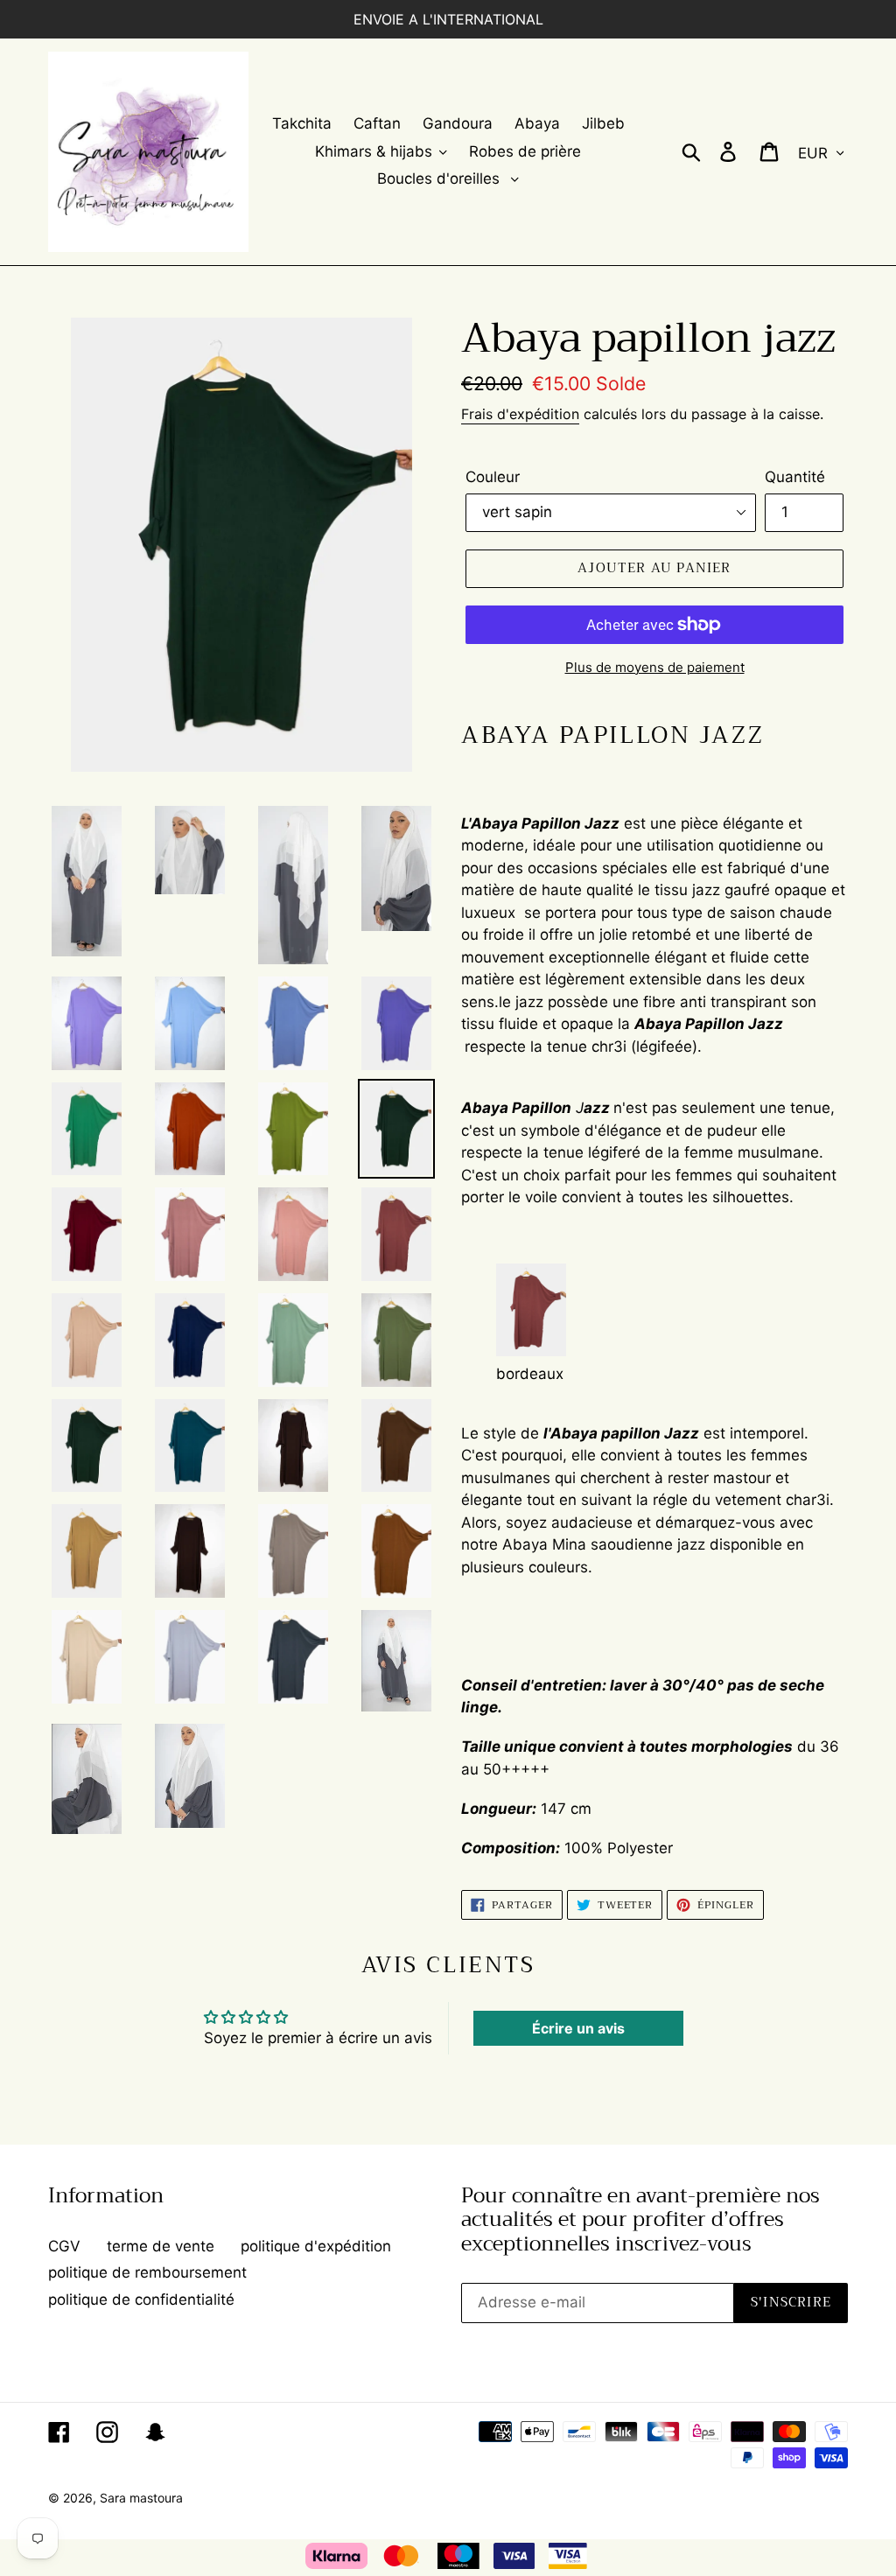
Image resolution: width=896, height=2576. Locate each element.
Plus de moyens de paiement (655, 667)
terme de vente (161, 2246)
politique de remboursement (147, 2272)
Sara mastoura (141, 2498)
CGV (64, 2246)
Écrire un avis (578, 2028)
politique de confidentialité (141, 2299)
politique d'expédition (316, 2246)
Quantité (795, 477)
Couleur (493, 477)
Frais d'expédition (520, 414)
